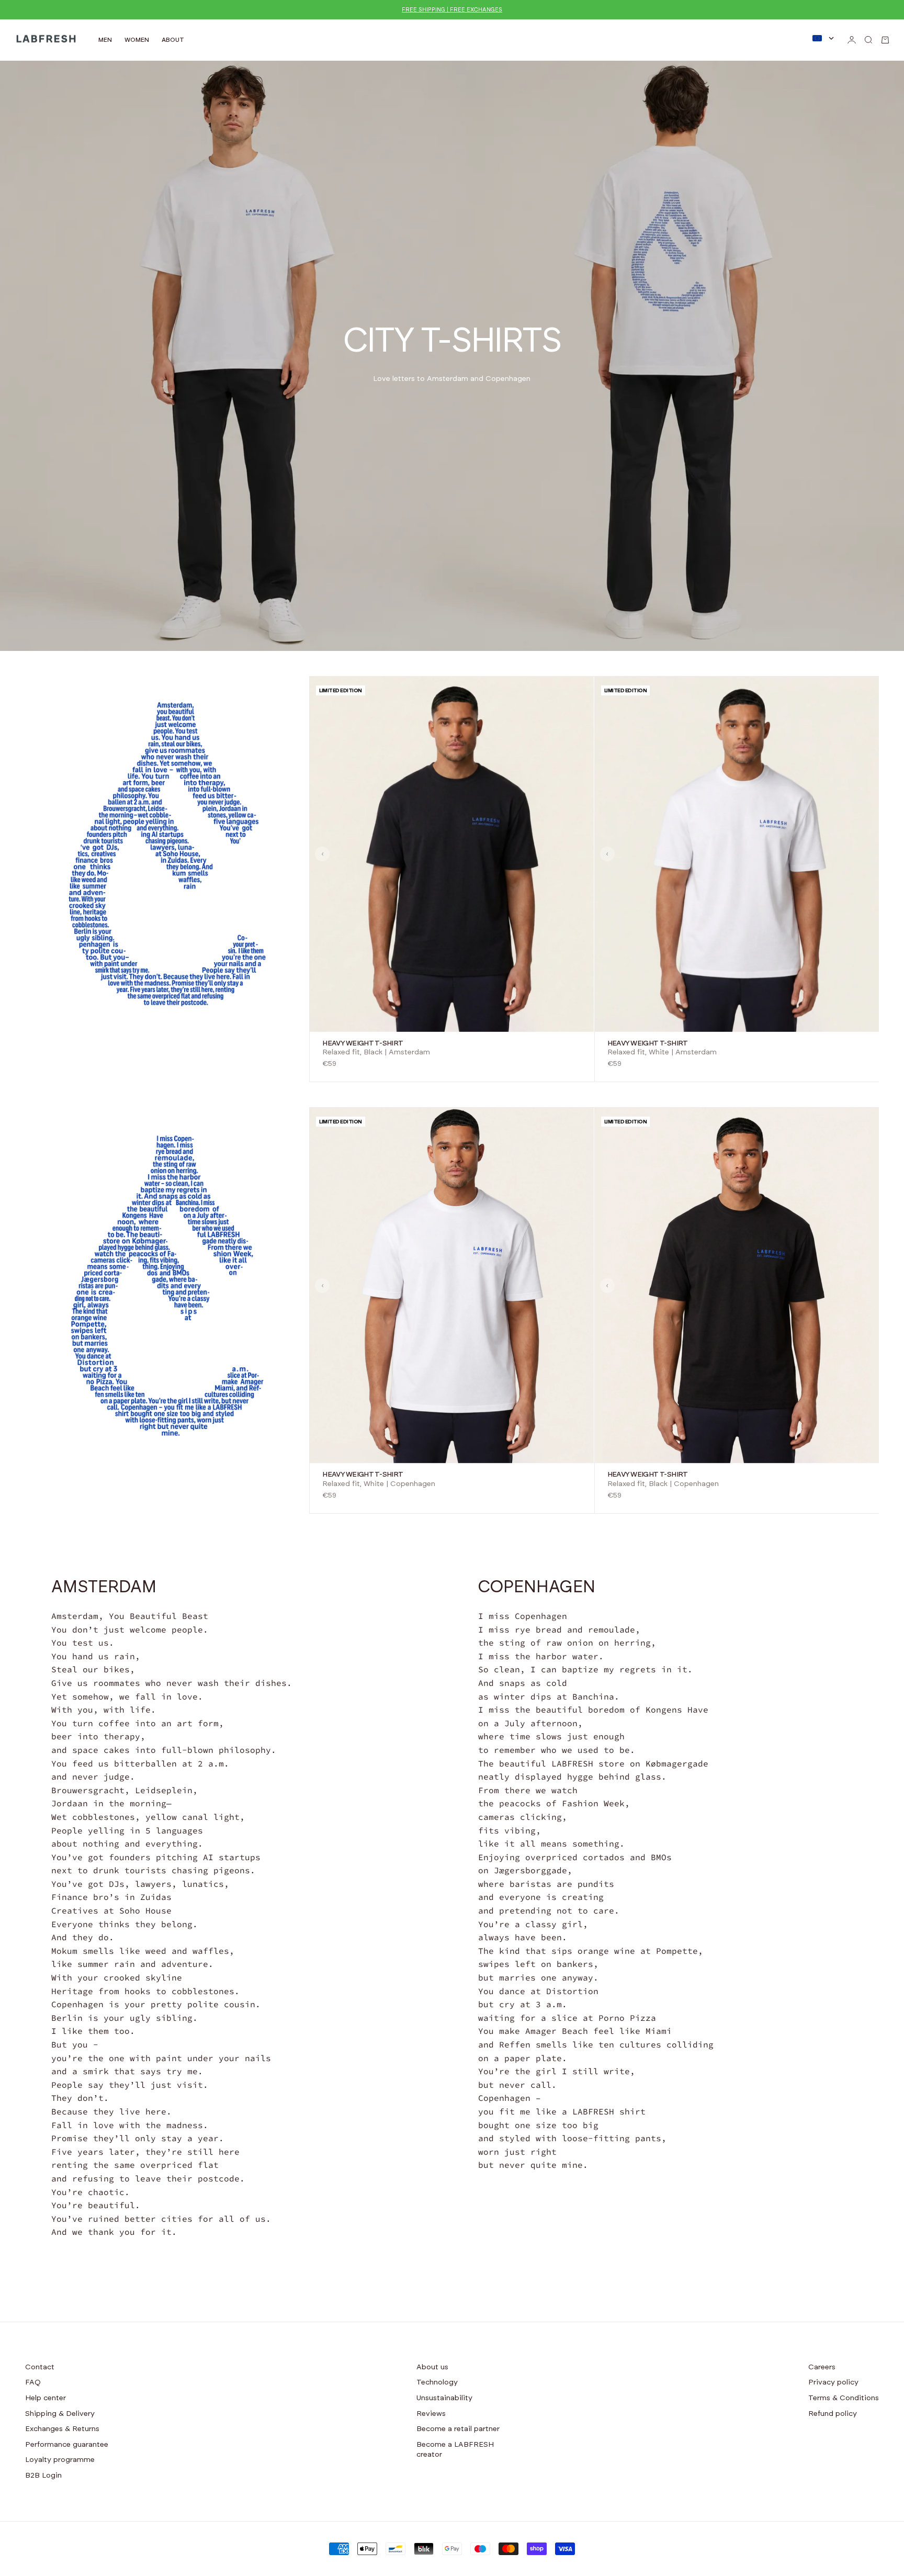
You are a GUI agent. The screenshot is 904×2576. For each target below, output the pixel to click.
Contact (40, 2367)
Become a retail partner (458, 2429)
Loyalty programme (60, 2460)
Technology (437, 2382)
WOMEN (137, 40)
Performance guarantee (67, 2445)
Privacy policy (833, 2382)
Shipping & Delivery (60, 2414)
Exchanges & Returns (62, 2429)
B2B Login (43, 2476)
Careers (822, 2367)
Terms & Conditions (844, 2398)
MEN (105, 40)
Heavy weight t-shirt (363, 1043)
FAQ (33, 2382)
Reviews (431, 2414)
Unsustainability (444, 2398)
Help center (46, 2398)
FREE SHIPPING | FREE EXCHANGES (452, 10)
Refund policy (833, 2414)
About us (432, 2367)
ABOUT (173, 40)
